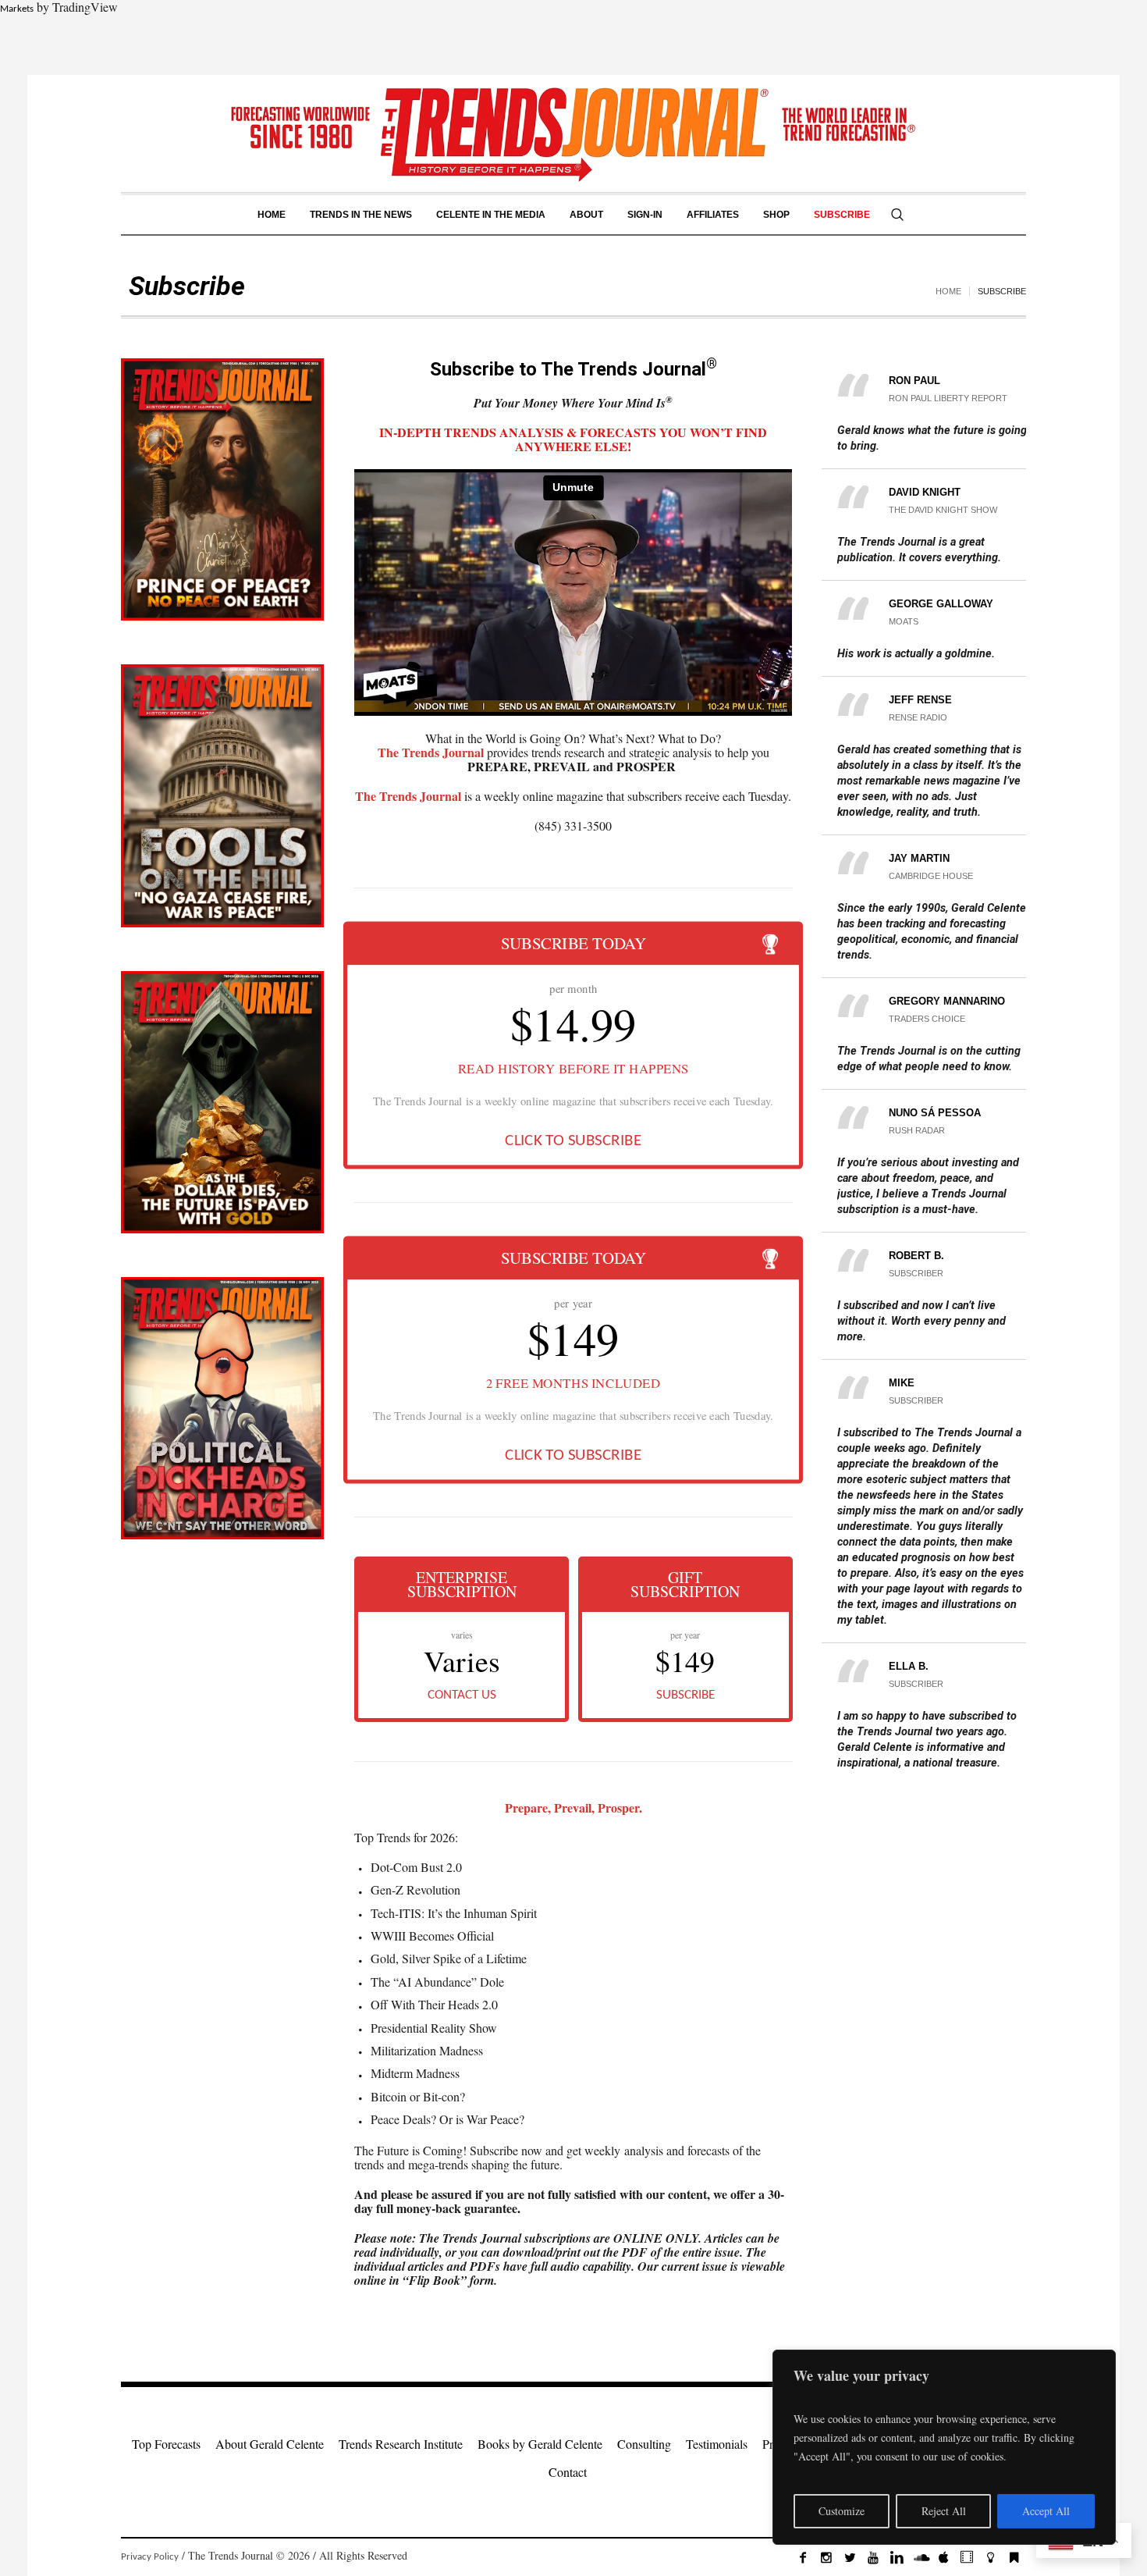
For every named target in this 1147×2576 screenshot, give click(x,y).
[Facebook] (803, 2557)
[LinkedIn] (897, 2557)
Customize (842, 2511)
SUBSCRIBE (685, 1695)
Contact (568, 2472)
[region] (944, 2447)
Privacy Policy (150, 2557)
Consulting (644, 2444)
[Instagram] (826, 2557)
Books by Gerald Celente (540, 2444)
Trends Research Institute (401, 2444)
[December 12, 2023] (222, 795)
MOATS (904, 621)
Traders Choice (927, 1019)
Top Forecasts (166, 2444)
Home (948, 291)
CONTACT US (462, 1695)
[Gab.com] (1014, 2557)
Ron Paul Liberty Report (948, 398)
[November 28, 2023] (222, 1408)
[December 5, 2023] (222, 1102)
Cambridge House (931, 876)
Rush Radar (917, 1130)
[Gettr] (990, 2557)
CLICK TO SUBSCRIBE (573, 1141)
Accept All (1046, 2511)
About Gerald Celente (270, 2444)
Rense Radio (918, 717)
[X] (850, 2557)
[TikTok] (967, 2557)
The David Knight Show (943, 510)
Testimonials (717, 2444)
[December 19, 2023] (222, 489)
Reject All (944, 2511)
